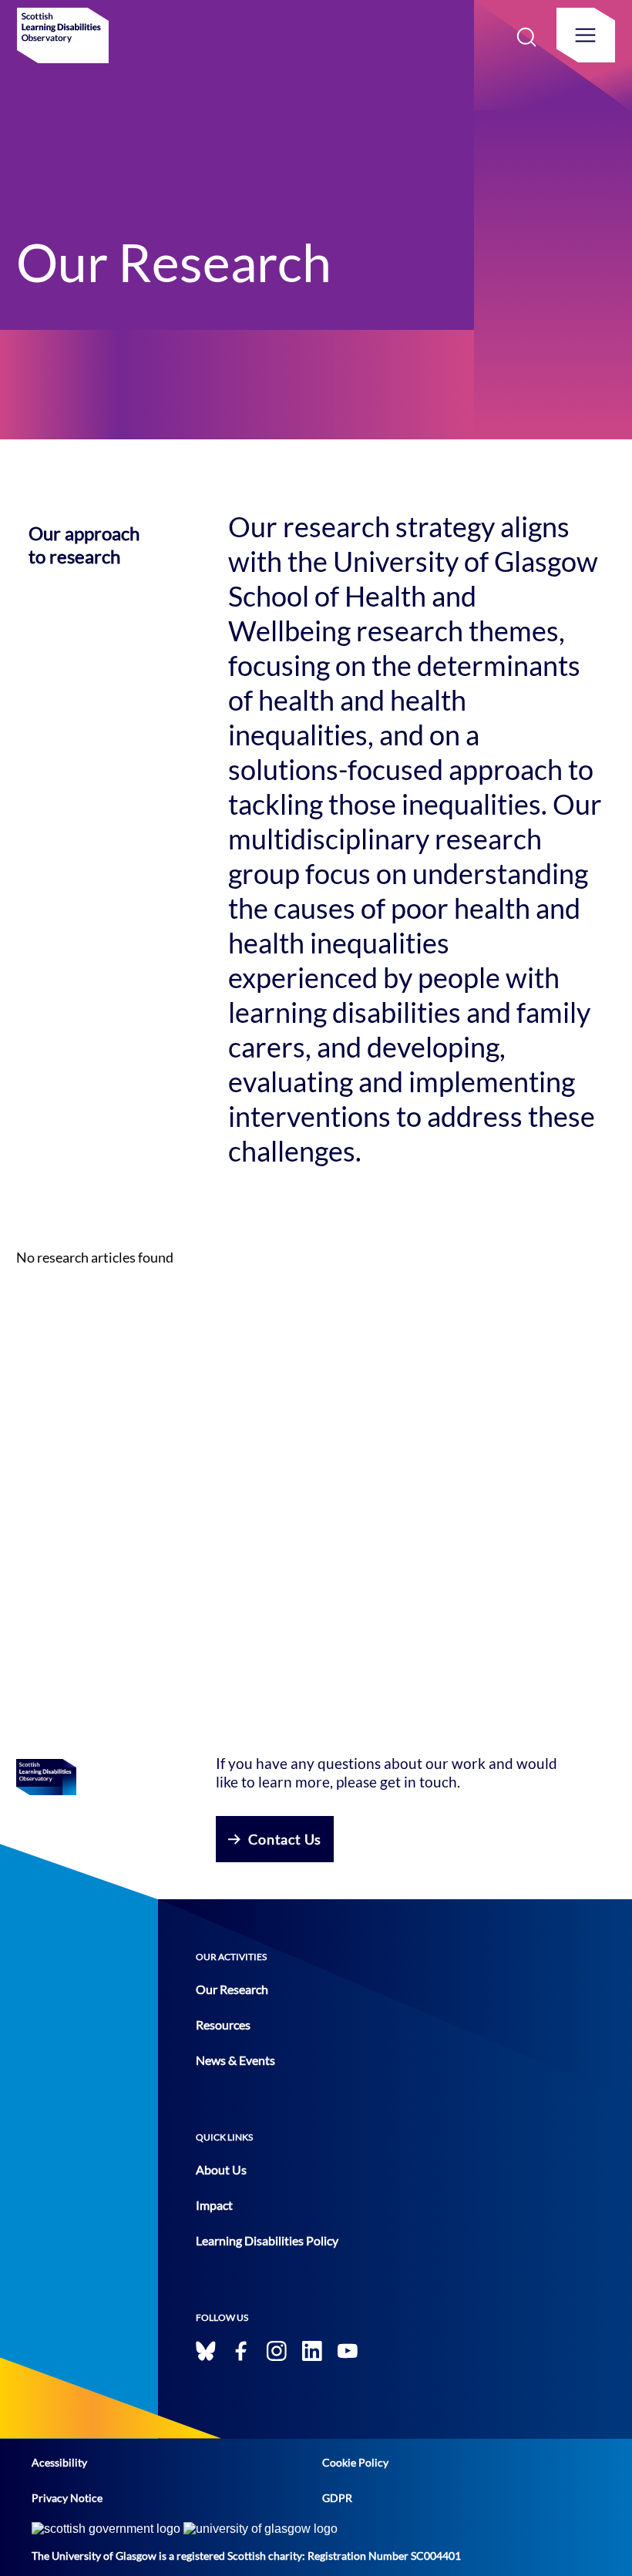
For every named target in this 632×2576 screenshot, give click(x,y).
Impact (214, 2205)
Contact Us (285, 1839)
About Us (221, 2169)
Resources (223, 2024)
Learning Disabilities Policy (267, 2240)
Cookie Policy (355, 2462)
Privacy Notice (67, 2498)
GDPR (337, 2498)
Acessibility (59, 2462)
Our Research (232, 1989)
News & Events (235, 2060)
